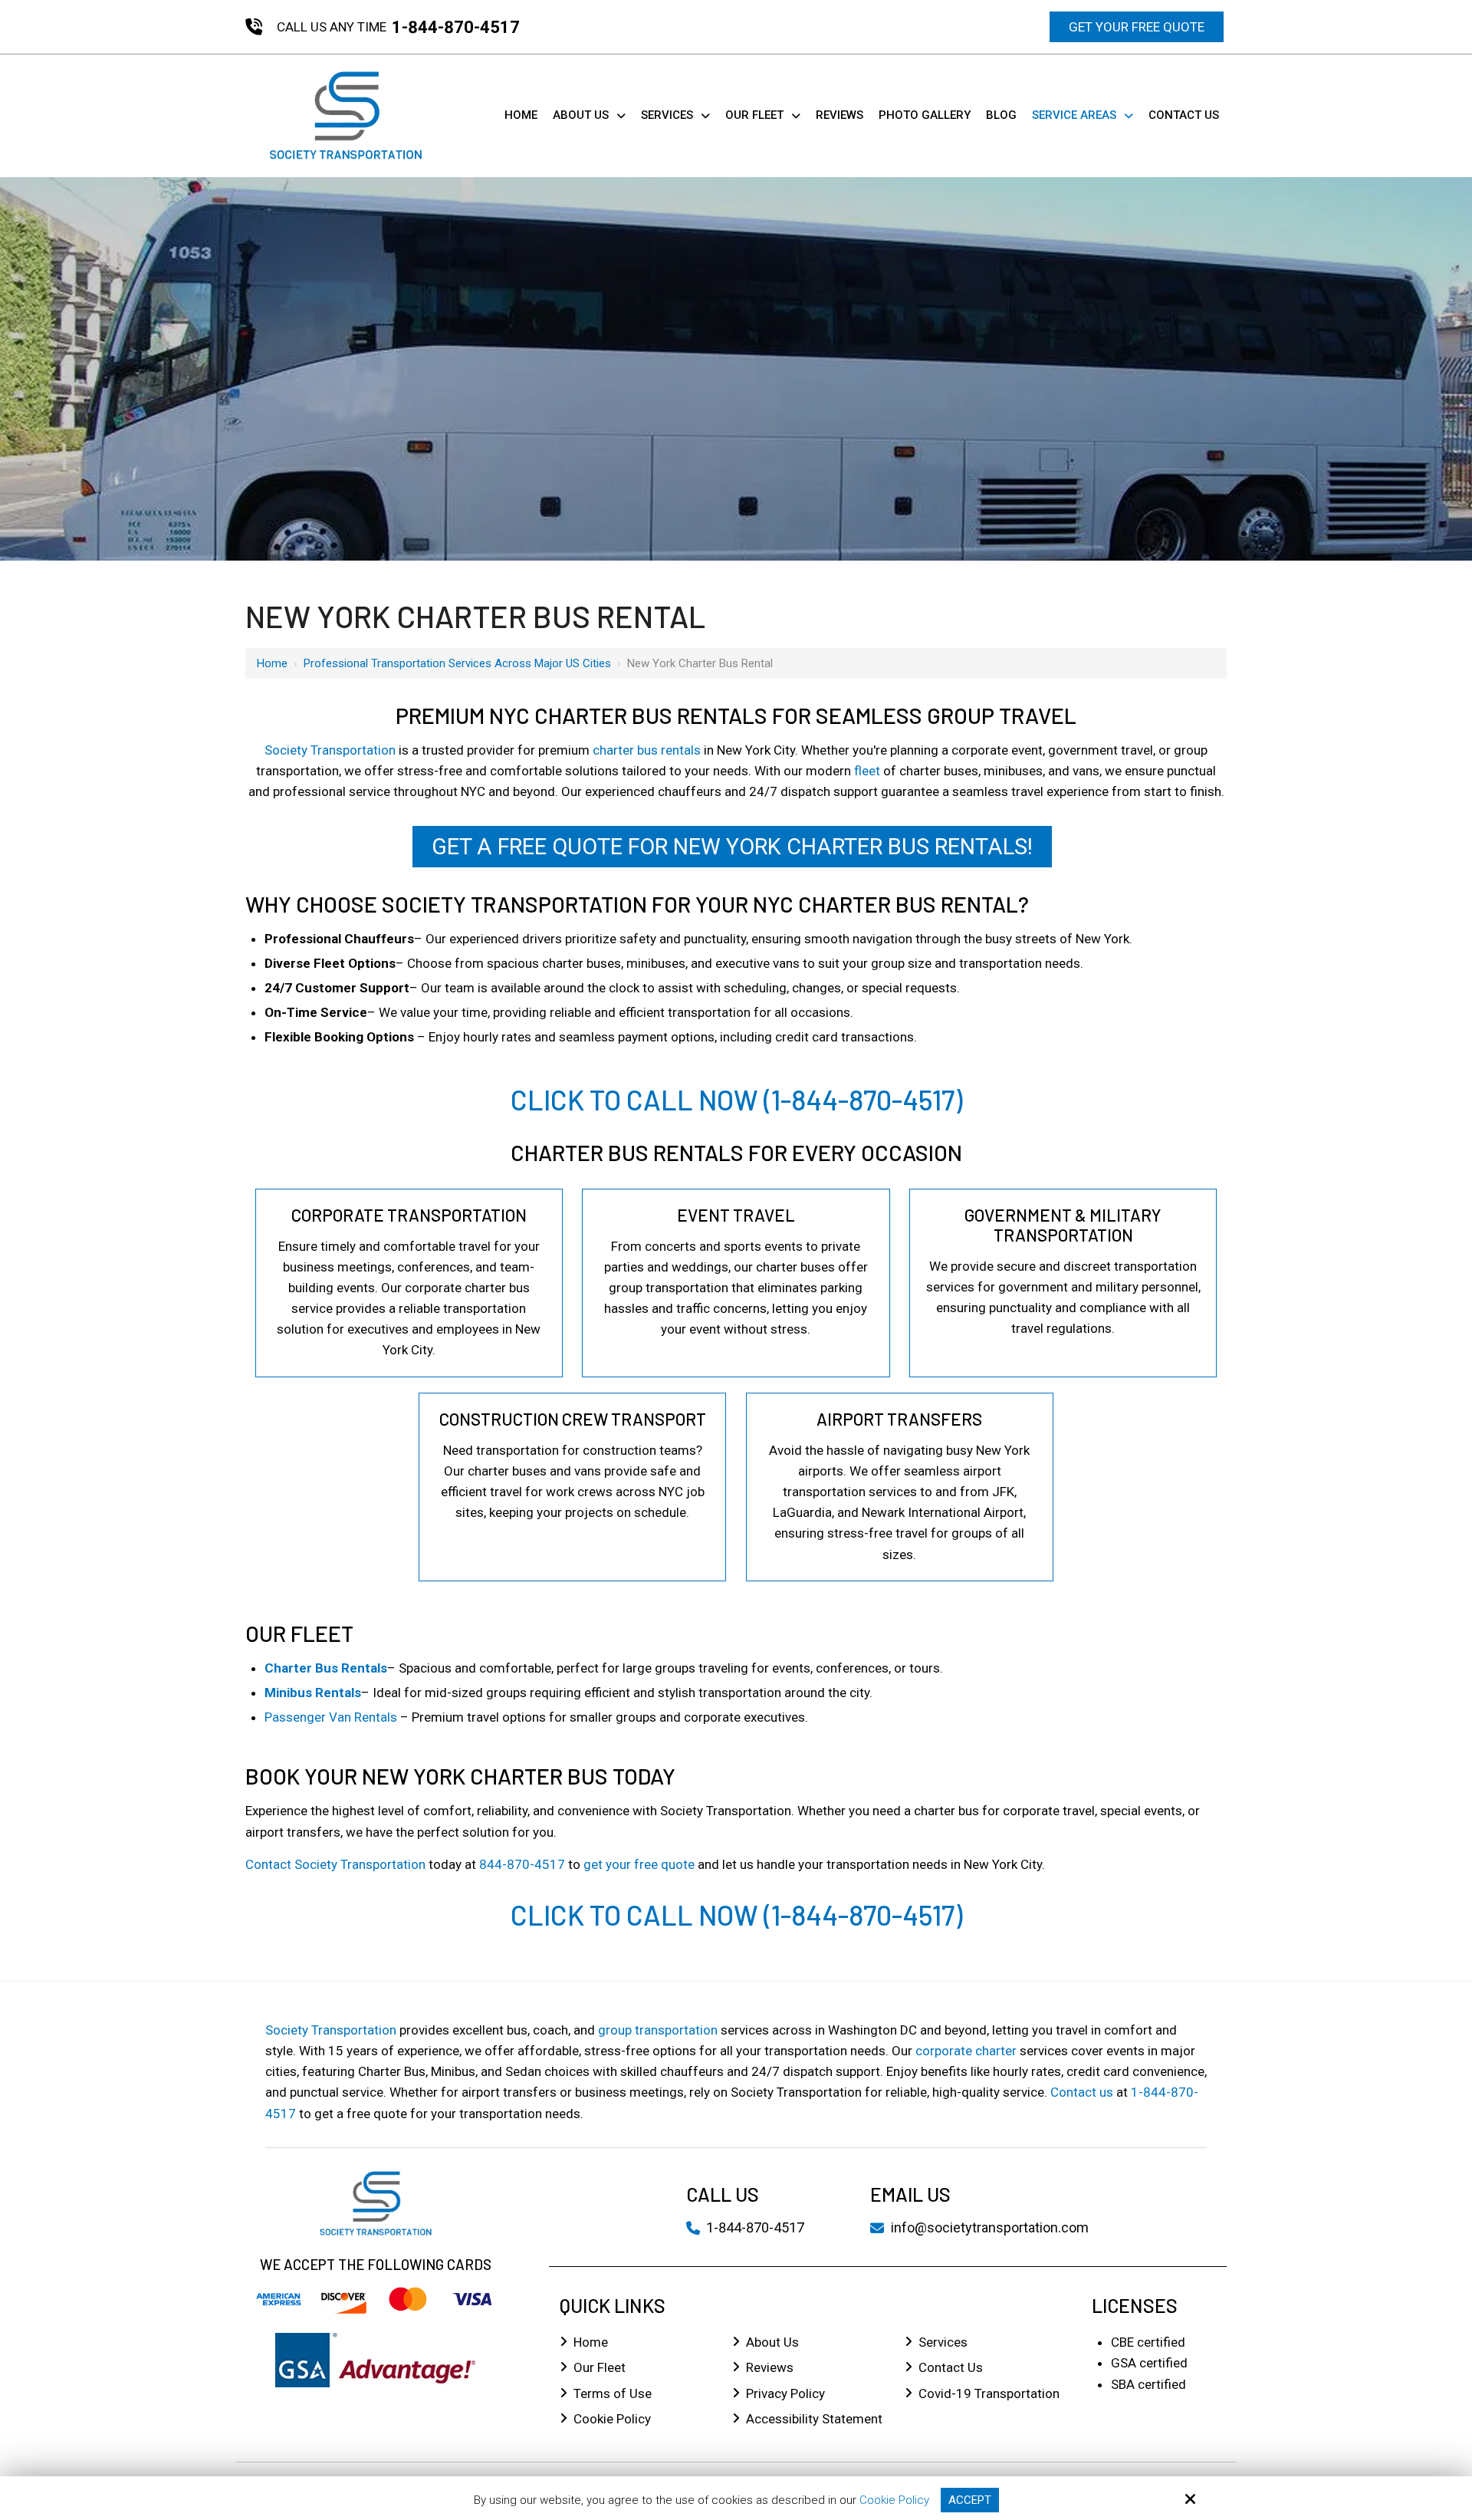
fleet (867, 771)
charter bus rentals (647, 750)
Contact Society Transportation (335, 1864)
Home (272, 663)
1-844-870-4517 (456, 27)
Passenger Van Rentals (331, 1717)
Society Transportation (330, 750)
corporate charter (966, 2051)
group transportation (658, 2030)
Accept (970, 2500)
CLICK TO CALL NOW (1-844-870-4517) (736, 1099)
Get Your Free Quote (1137, 27)
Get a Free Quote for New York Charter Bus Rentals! (732, 847)
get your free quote (639, 1864)
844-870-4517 (522, 1864)
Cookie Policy (894, 2500)
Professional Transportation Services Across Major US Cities (457, 663)
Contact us (1082, 2092)
